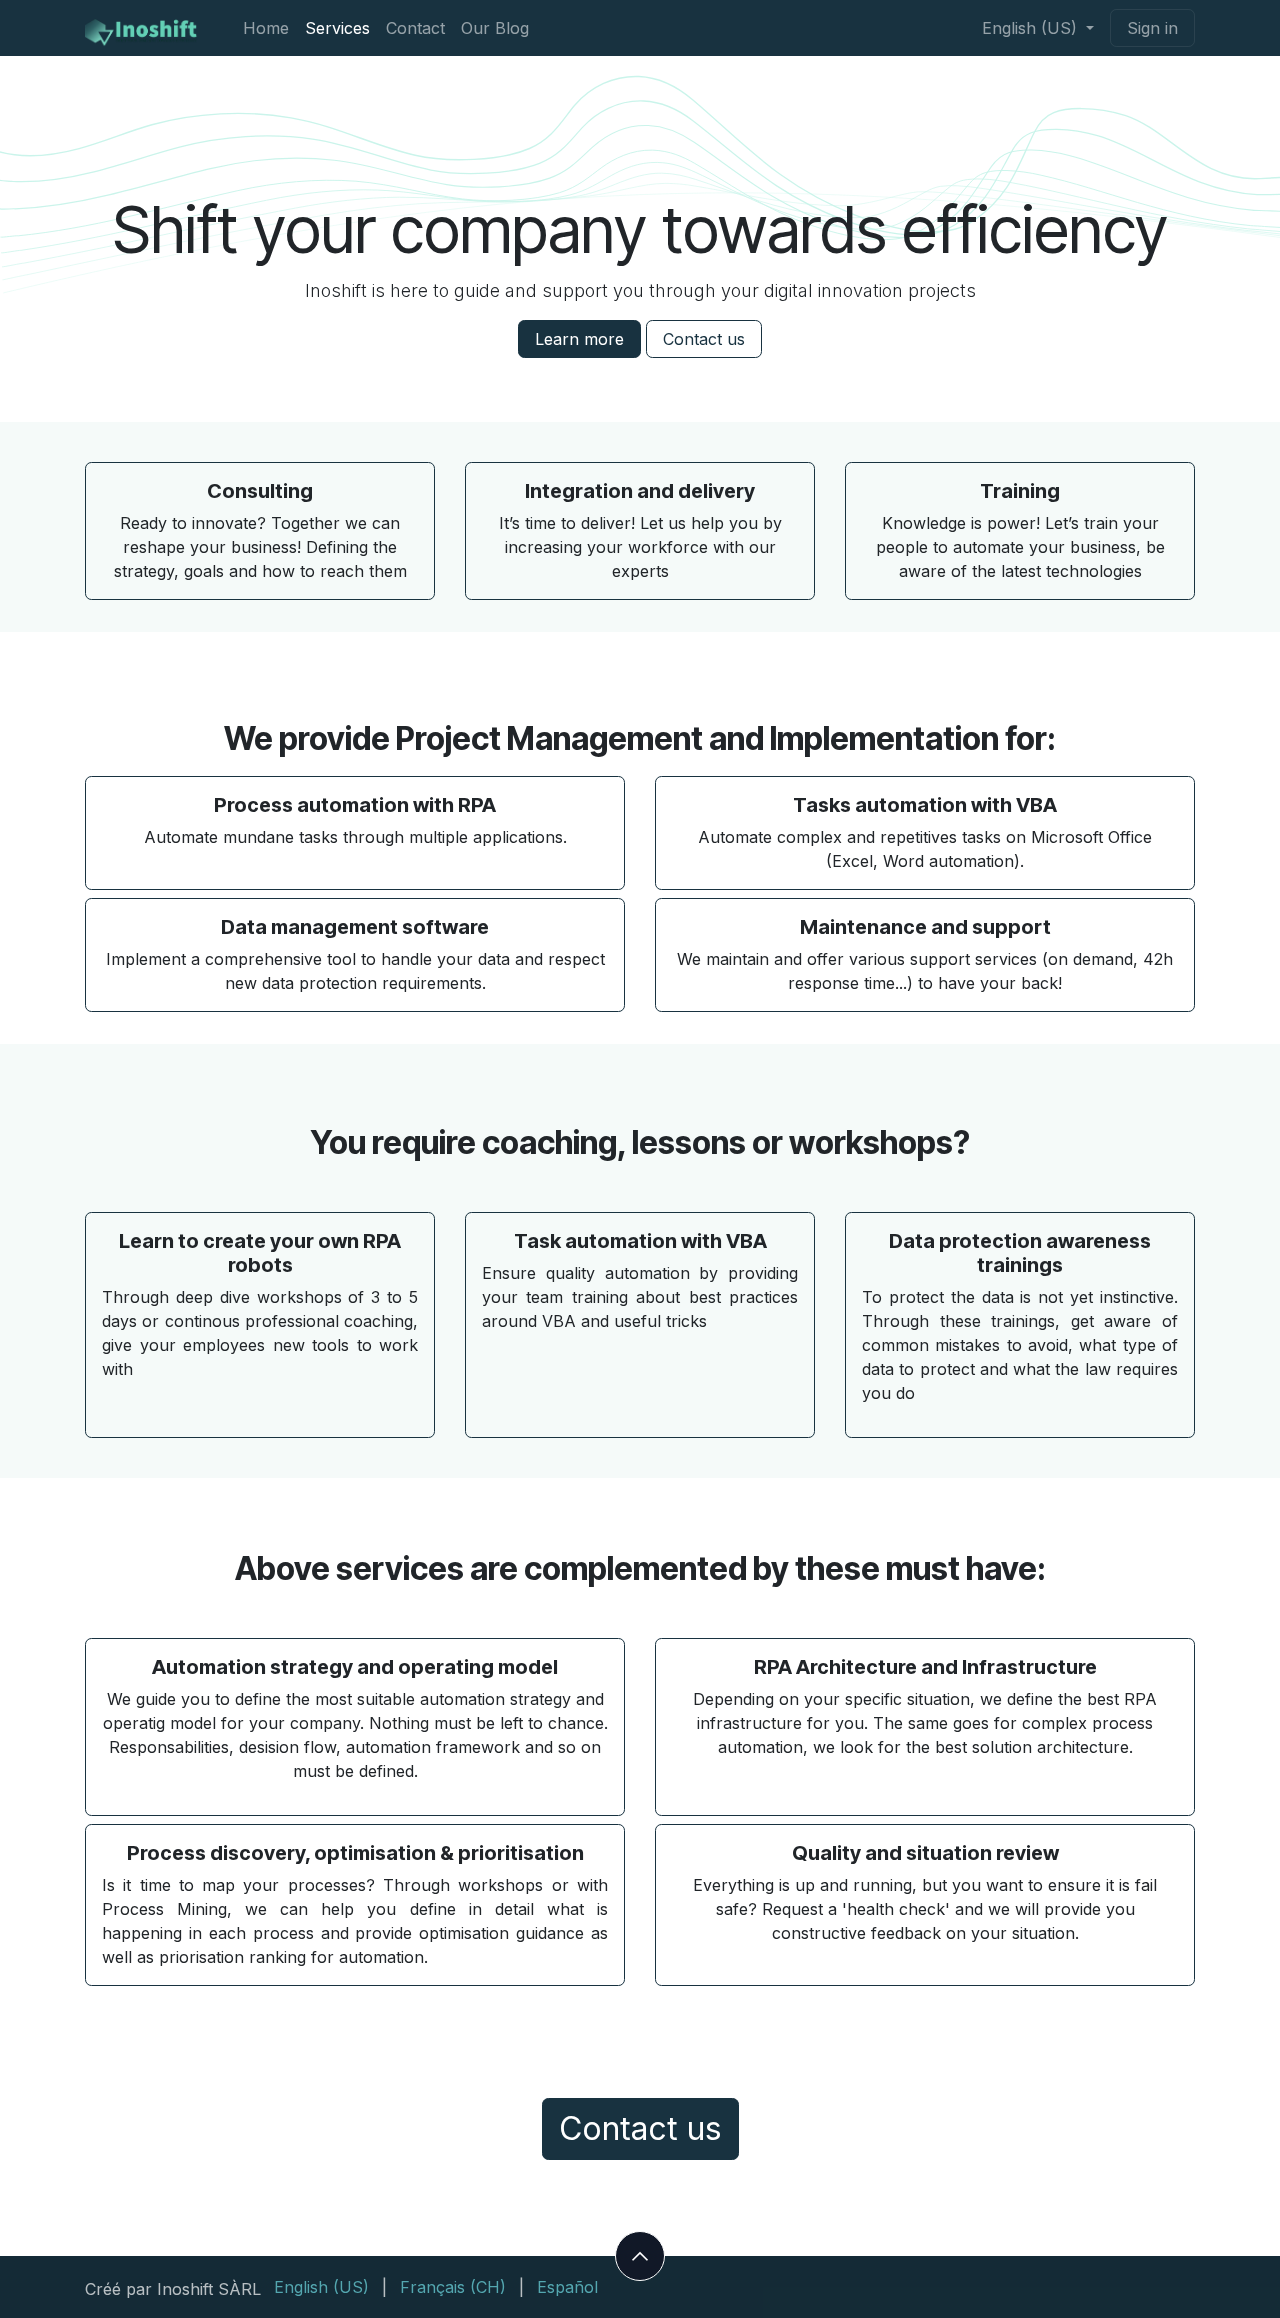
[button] (640, 2256)
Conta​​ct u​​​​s (704, 339)
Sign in (1152, 28)
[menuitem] (266, 28)
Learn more (579, 339)
